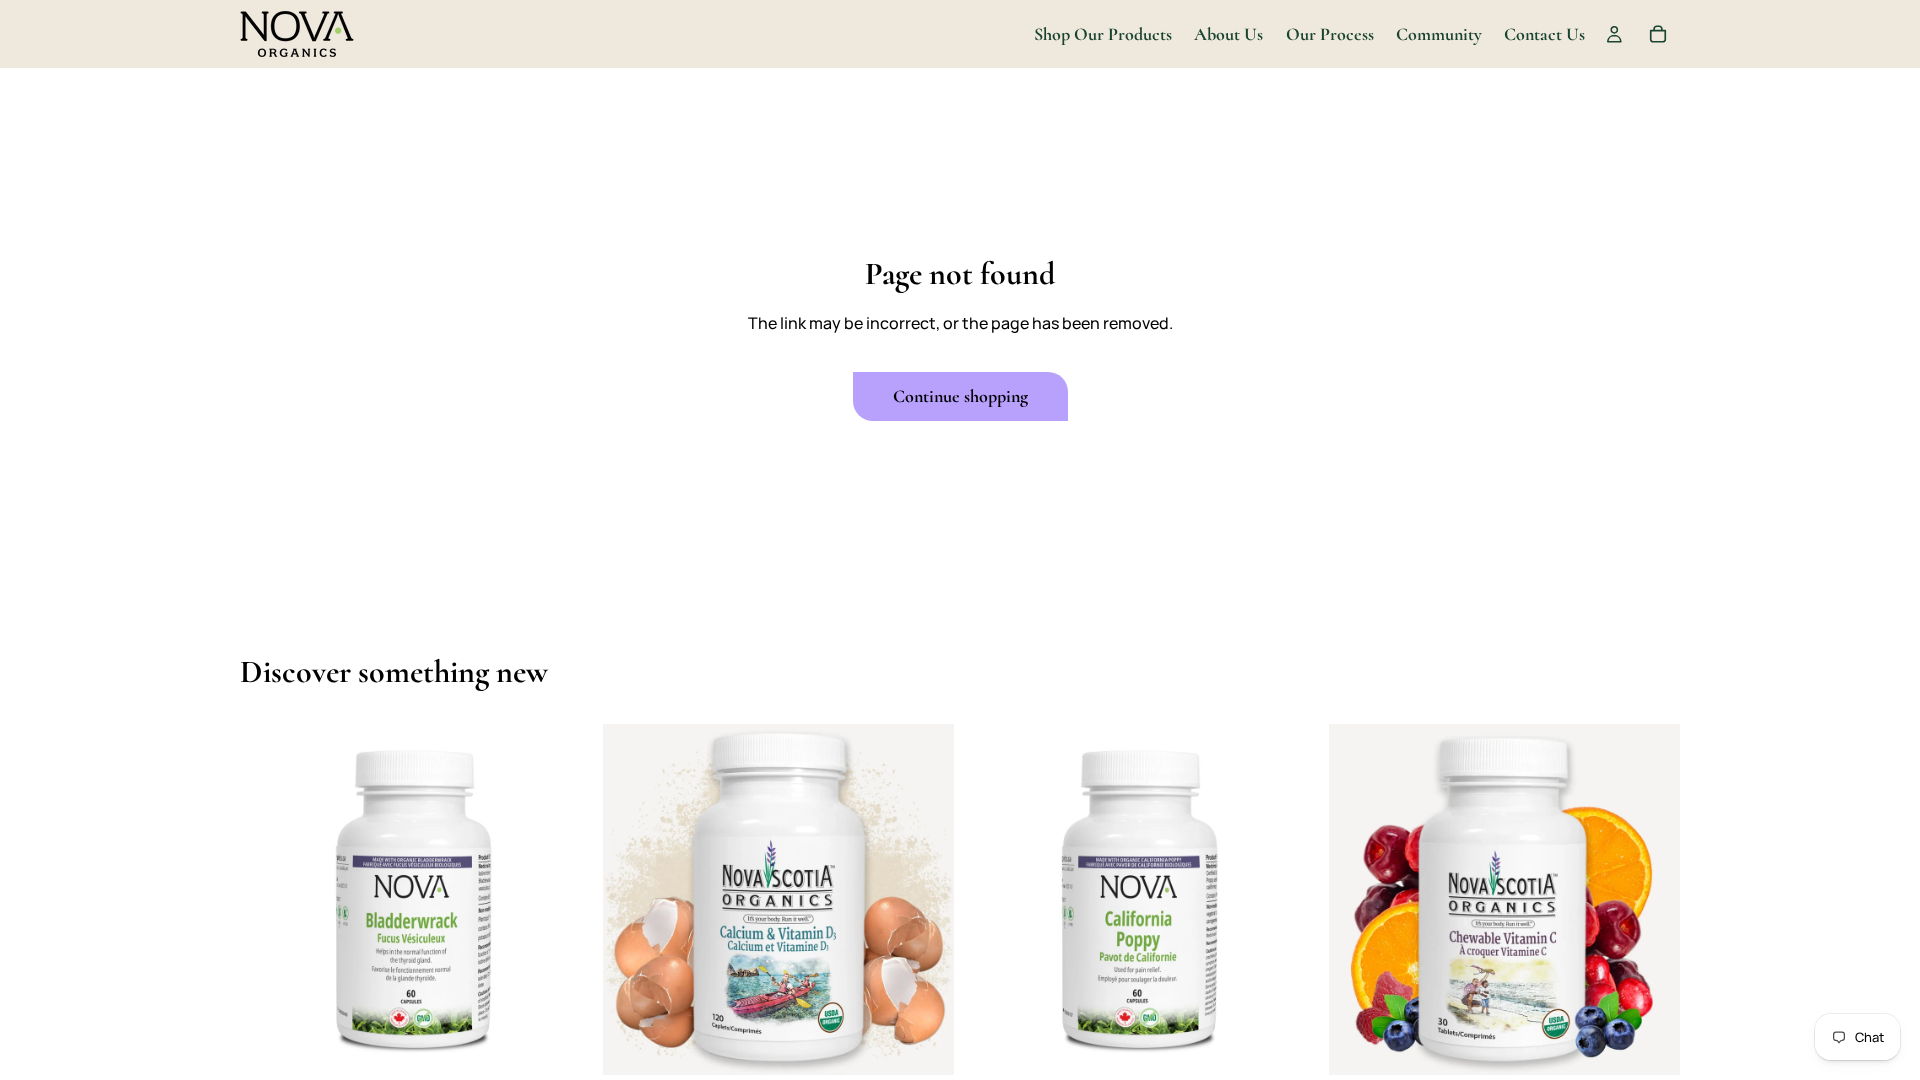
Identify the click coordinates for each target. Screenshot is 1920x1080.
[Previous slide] (270, 900)
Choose (577, 1044)
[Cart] (1658, 34)
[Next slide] (561, 900)
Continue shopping (960, 396)
